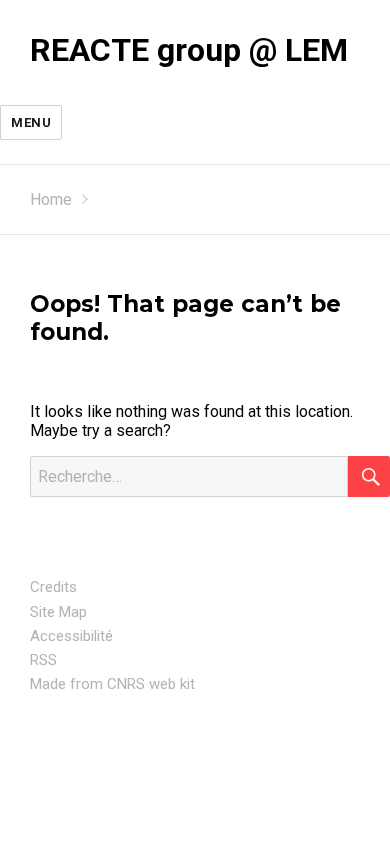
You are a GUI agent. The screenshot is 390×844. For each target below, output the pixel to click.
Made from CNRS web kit (112, 684)
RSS (43, 660)
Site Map (58, 612)
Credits (53, 587)
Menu (31, 122)
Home (51, 199)
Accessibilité (71, 636)
